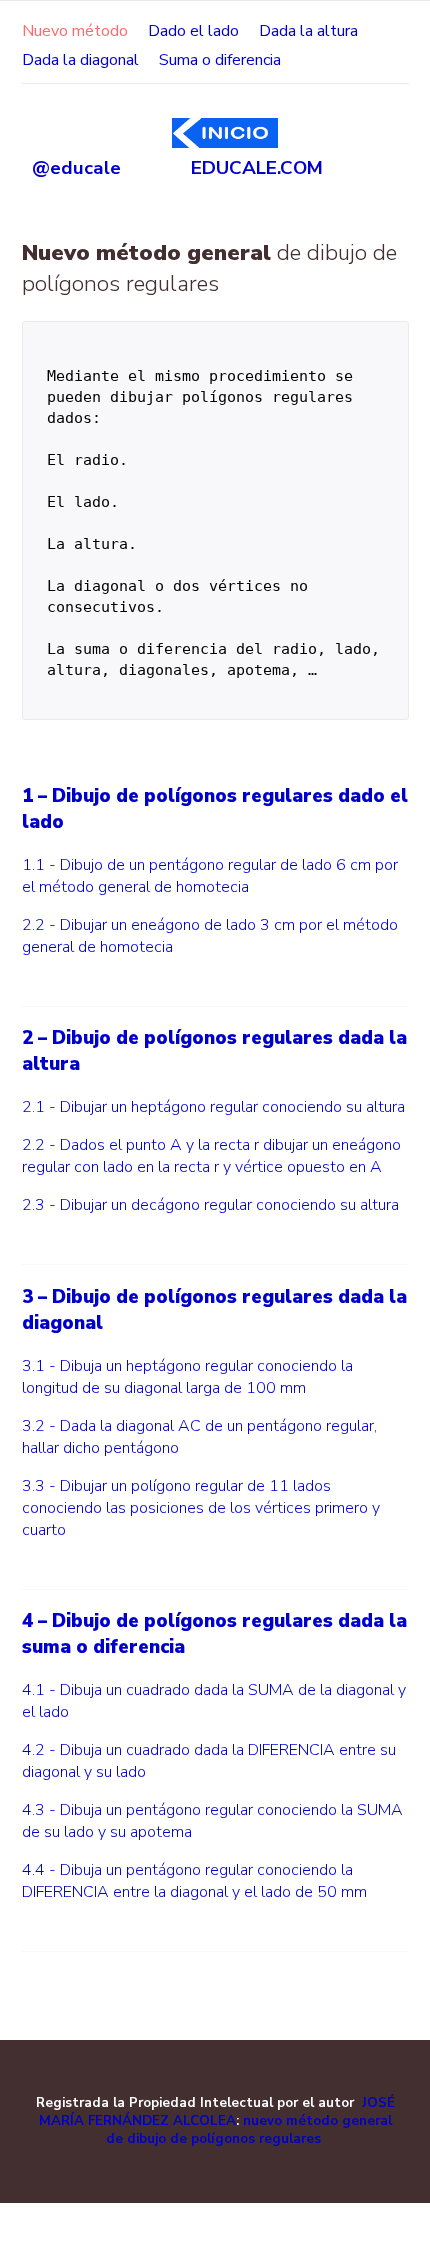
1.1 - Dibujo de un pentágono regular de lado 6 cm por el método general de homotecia (210, 876)
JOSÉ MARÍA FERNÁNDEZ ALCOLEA (217, 2112)
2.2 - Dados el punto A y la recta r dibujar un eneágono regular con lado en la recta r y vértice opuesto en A (211, 1156)
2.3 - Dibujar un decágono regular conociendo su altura (210, 1205)
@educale (76, 168)
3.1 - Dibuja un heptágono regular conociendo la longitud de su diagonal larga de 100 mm (187, 1377)
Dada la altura (308, 31)
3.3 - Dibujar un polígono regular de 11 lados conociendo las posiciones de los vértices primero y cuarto (201, 1508)
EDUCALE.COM (222, 168)
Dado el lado (193, 31)
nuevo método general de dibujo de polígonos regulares (249, 2130)
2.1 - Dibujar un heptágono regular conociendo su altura (213, 1107)
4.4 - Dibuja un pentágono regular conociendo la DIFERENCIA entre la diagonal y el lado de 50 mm (194, 1881)
